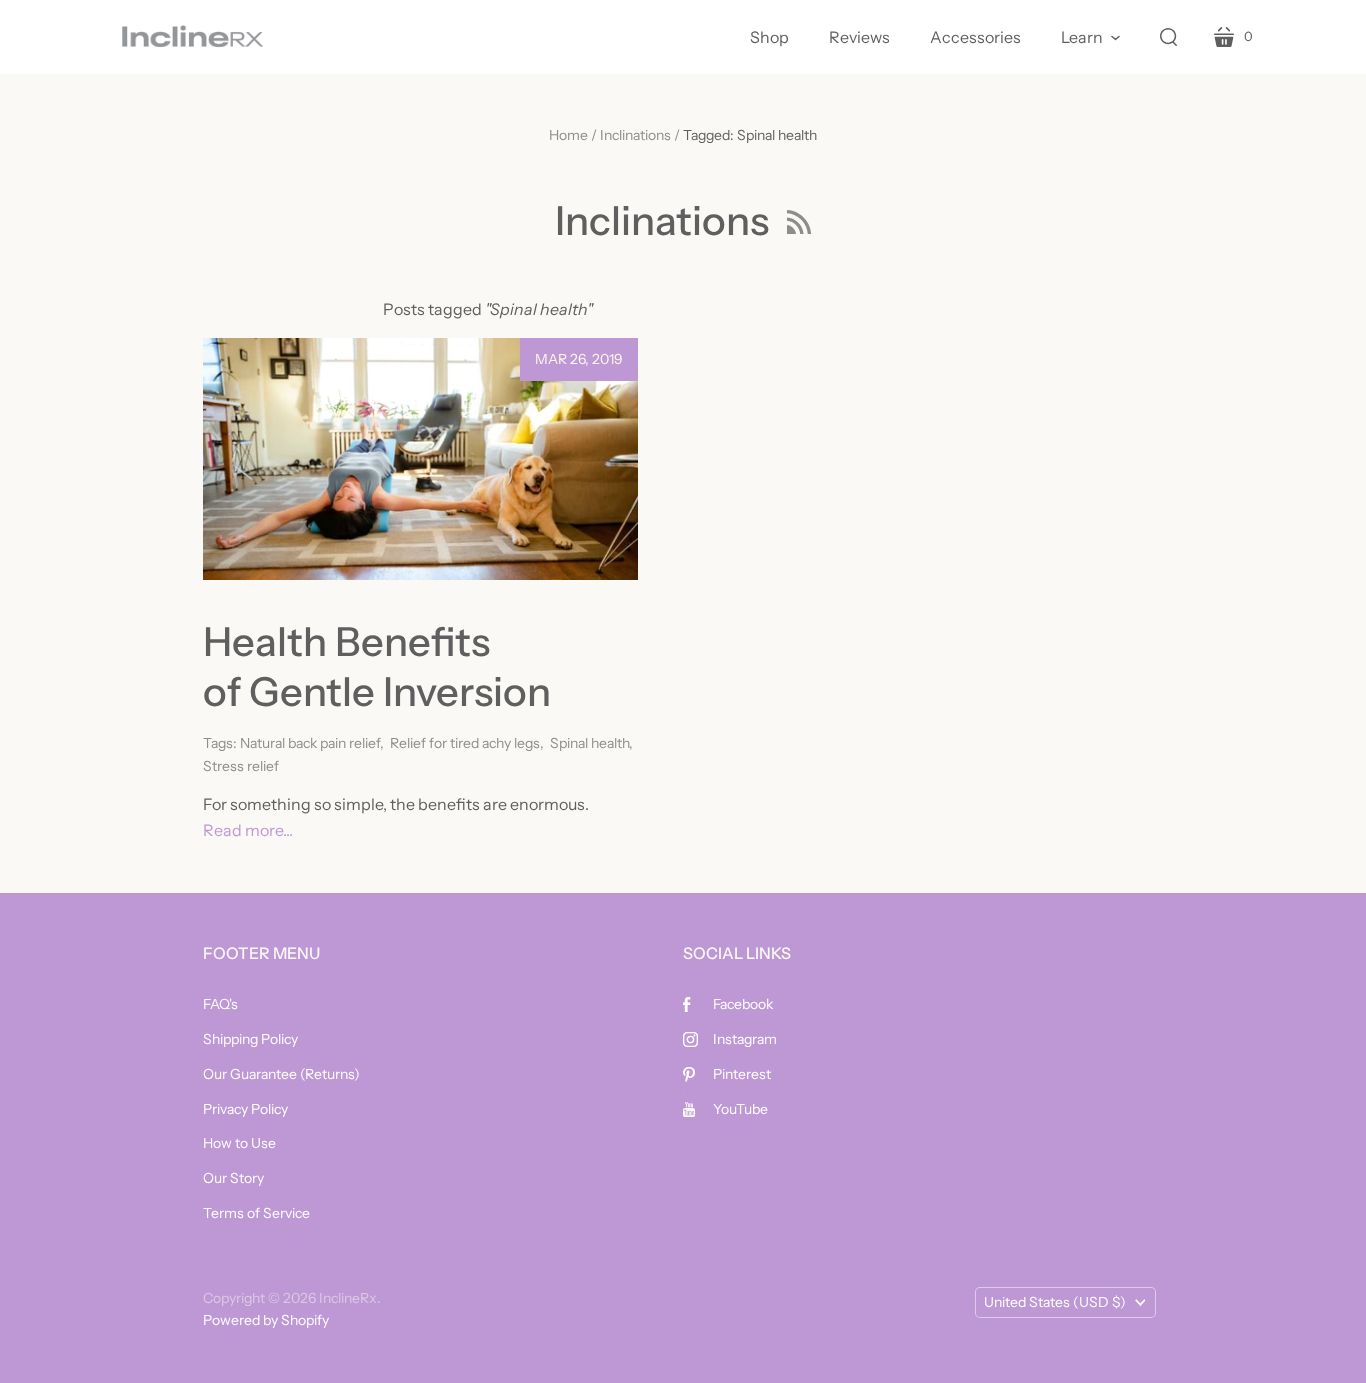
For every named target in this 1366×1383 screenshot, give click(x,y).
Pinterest (742, 1074)
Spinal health (589, 743)
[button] (1090, 37)
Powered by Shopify (266, 1320)
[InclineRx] (193, 37)
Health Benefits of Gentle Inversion (381, 666)
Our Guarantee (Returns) (281, 1074)
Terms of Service (256, 1213)
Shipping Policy (250, 1039)
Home (568, 135)
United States (1055, 1302)
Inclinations (635, 135)
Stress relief (241, 766)
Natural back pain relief (310, 743)
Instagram (745, 1039)
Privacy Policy (245, 1109)
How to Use (239, 1143)
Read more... (248, 830)
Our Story (233, 1178)
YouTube (740, 1109)
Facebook (743, 1004)
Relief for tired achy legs (465, 743)
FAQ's (220, 1004)
